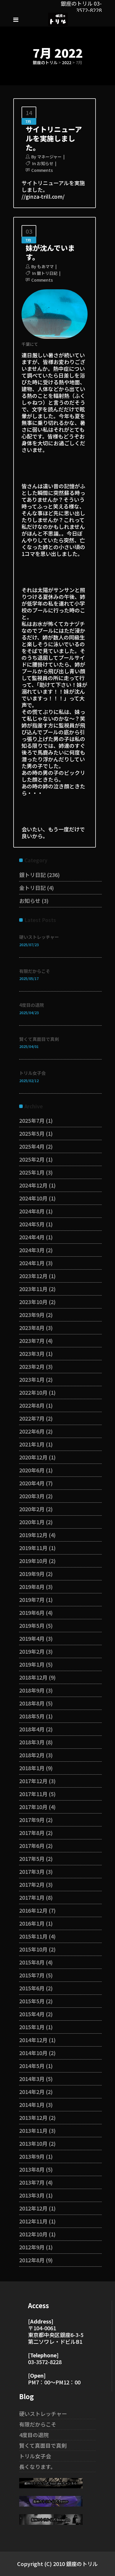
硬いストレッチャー (39, 937)
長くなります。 (37, 2467)
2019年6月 (32, 1612)
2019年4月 (32, 1638)
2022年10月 (33, 1392)
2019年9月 (32, 1574)
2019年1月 (32, 1664)
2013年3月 (32, 2195)
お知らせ (45, 163)
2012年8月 (32, 2260)
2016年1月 (32, 1923)
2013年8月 (32, 2169)
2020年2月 (32, 1509)
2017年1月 (32, 1897)
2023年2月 (32, 1366)
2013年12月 (33, 2117)
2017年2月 (32, 1884)
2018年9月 (32, 1690)
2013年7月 (32, 2182)
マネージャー (49, 157)
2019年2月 (32, 1651)
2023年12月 (33, 1276)
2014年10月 (33, 2053)
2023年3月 (32, 1353)
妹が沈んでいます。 (50, 252)
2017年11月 (33, 1794)
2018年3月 (32, 1742)
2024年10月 (33, 1198)
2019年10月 (33, 1561)
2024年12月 (33, 1185)
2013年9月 (32, 2156)
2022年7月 (32, 1418)
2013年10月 (33, 2143)
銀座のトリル (45, 62)
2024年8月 (32, 1211)
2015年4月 (32, 2014)
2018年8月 (32, 1703)
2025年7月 (32, 1120)
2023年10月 (33, 1302)
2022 (67, 62)
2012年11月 (33, 2221)
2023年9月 (32, 1315)
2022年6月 (32, 1431)
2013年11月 (33, 2130)
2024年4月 (32, 1237)
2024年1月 (32, 1263)
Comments (42, 170)
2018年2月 (32, 1755)
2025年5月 (32, 1133)
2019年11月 (33, 1548)
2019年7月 (32, 1600)
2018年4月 (32, 1729)
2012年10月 (33, 2234)
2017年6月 (32, 1846)
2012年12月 (33, 2208)
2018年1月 (32, 1768)
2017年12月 (33, 1781)
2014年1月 (32, 2105)
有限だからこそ (35, 971)
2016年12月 (33, 1910)
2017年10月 (33, 1807)
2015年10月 (33, 1949)
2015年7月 (32, 1975)
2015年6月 (32, 1988)
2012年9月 (32, 2247)
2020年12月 (33, 1457)
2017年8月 (32, 1833)
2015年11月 (33, 1936)
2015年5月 (32, 2001)
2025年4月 (32, 1146)
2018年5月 (32, 1716)
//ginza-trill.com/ (43, 196)
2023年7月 (32, 1341)
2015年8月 (32, 1962)
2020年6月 (32, 1470)
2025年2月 (32, 1159)
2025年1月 (32, 1172)
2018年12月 (33, 1677)
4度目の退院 (32, 1005)
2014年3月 (32, 2079)
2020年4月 (32, 1483)
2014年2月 (32, 2092)
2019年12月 (33, 1535)
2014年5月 (32, 2066)
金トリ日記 (32, 888)
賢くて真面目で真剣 (39, 1039)
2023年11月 (33, 1289)
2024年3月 (32, 1250)
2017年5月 (32, 1858)
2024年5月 (32, 1224)
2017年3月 (32, 1871)
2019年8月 (32, 1587)
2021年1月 (32, 1444)
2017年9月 (32, 1820)
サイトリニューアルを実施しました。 (54, 138)
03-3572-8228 (45, 2362)
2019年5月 (32, 1625)
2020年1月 (32, 1522)
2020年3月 (32, 1496)
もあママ (45, 266)
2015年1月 (32, 2027)
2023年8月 (32, 1328)
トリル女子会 (32, 1073)
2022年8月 (32, 1405)
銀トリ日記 (47, 273)
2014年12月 (33, 2040)
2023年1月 (32, 1379)
